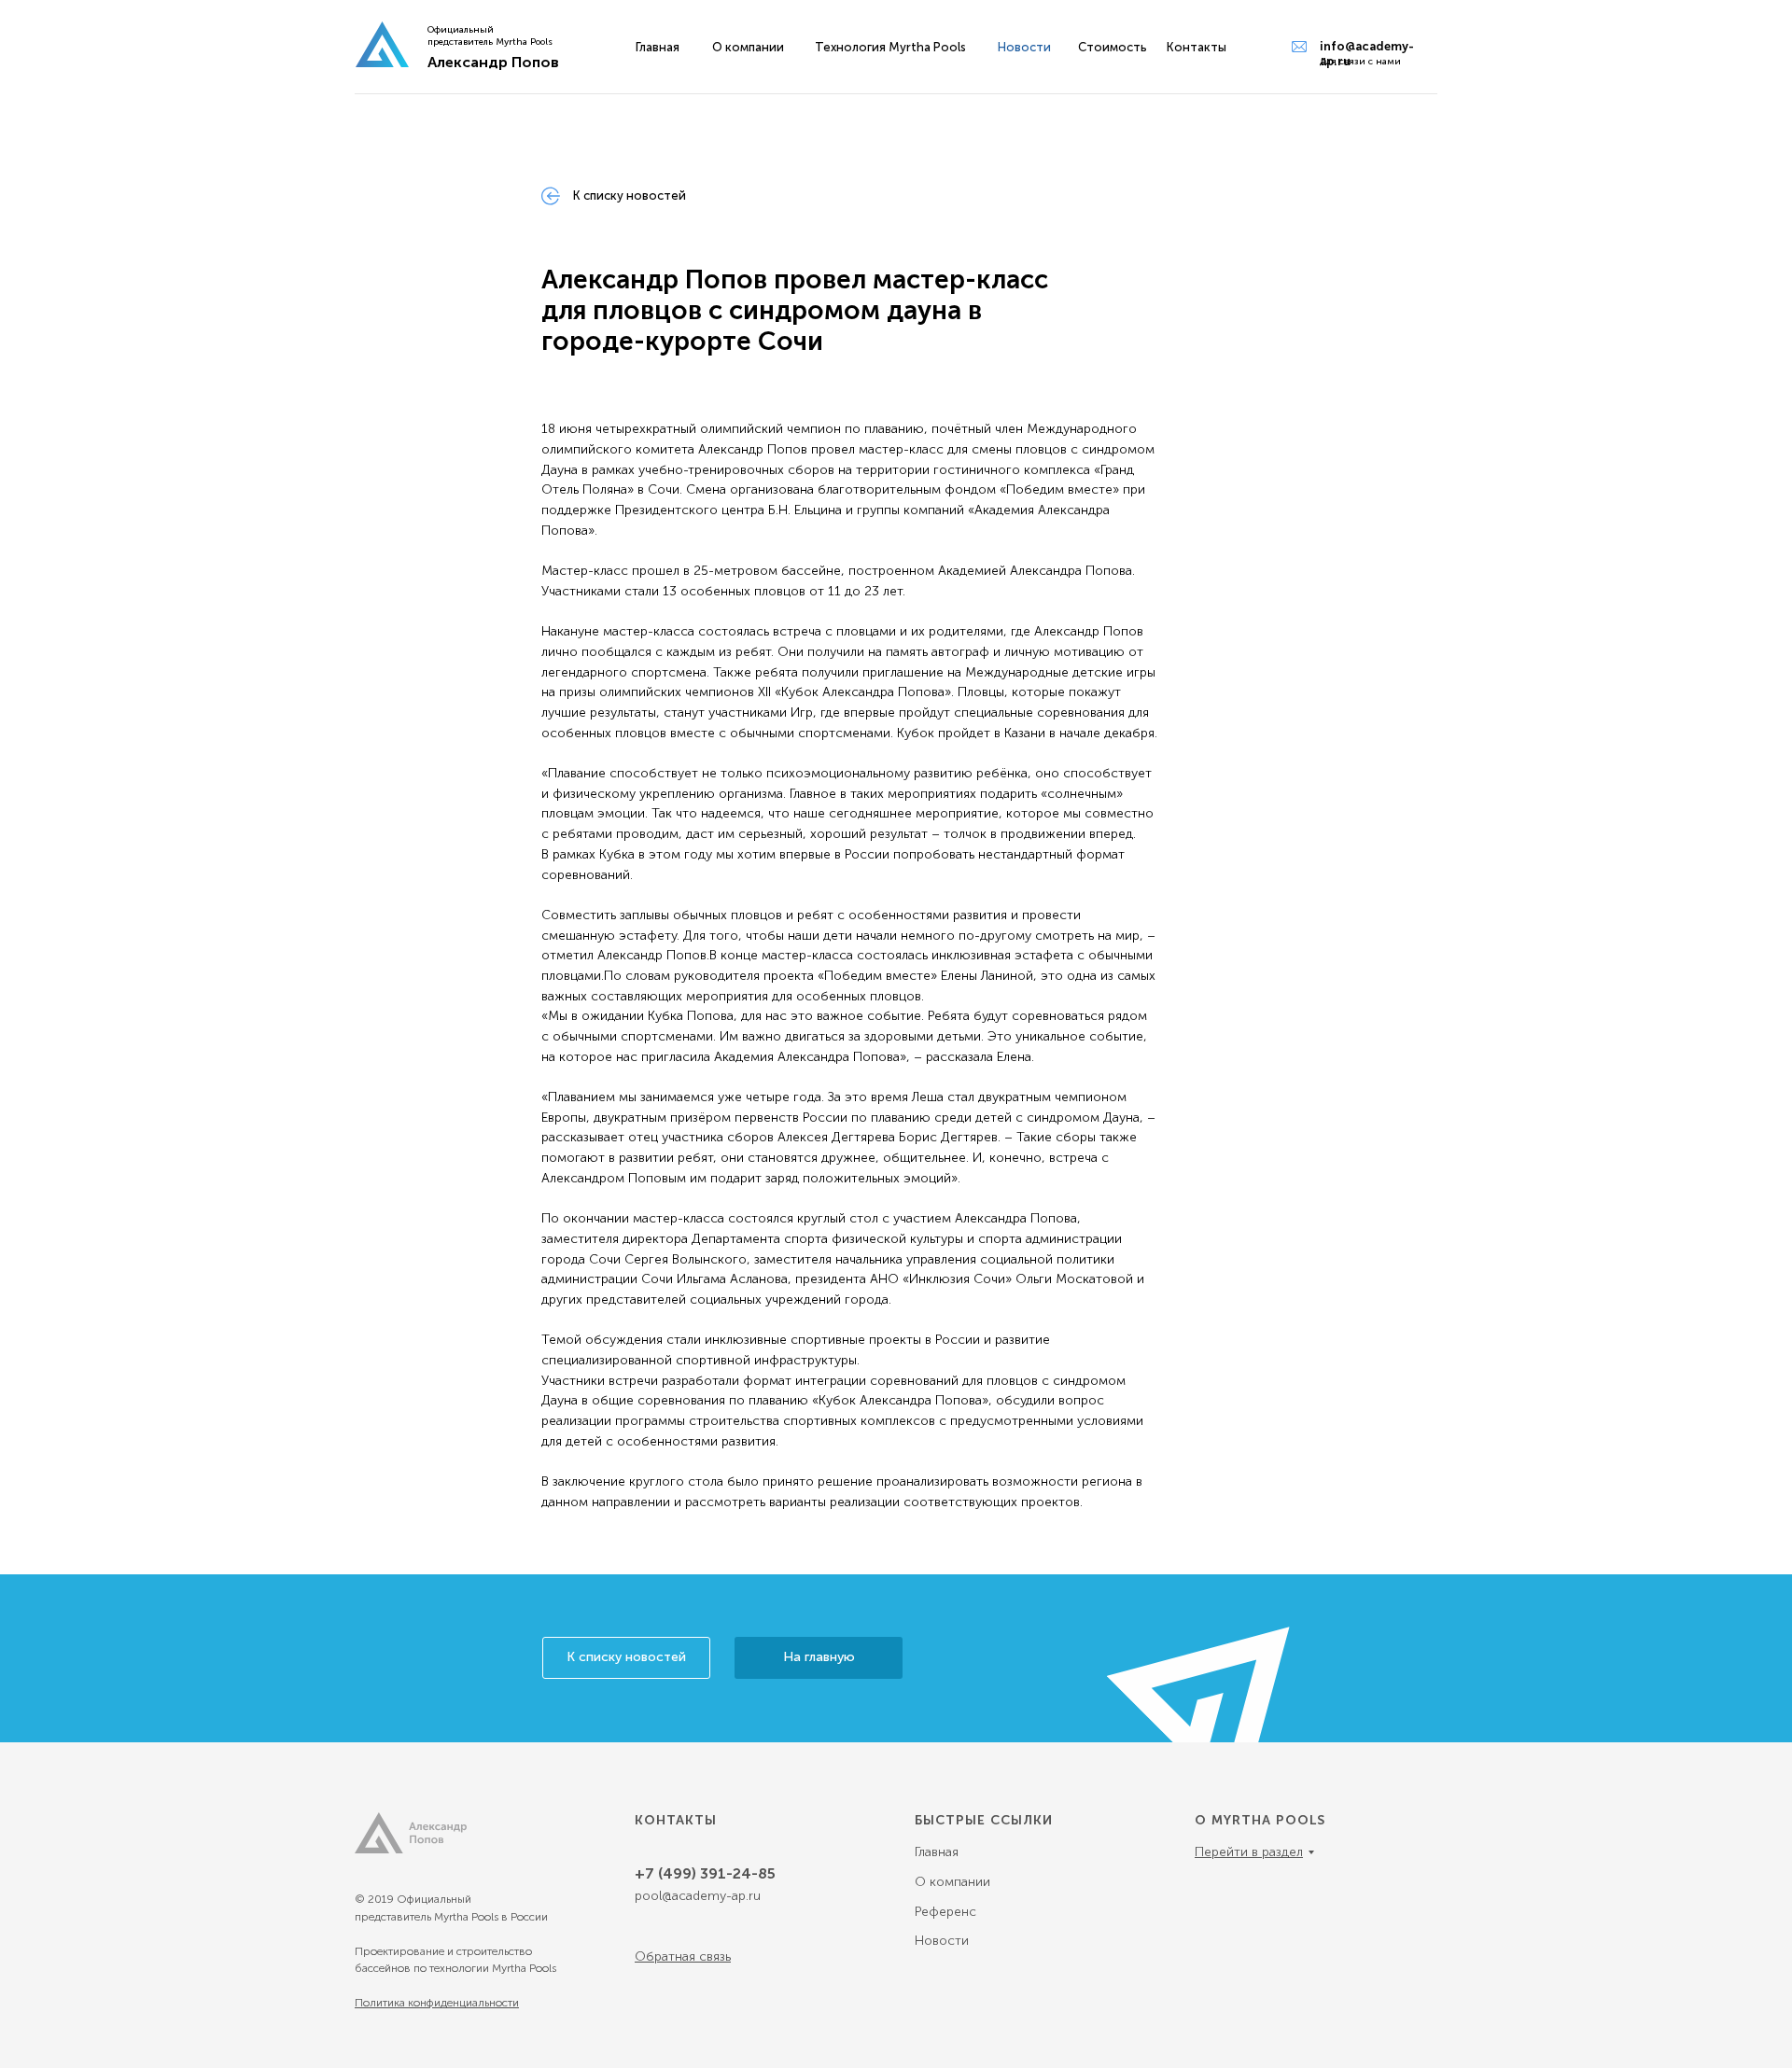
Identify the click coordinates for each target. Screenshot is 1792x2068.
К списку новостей (626, 1657)
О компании (748, 47)
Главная (658, 47)
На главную (819, 1657)
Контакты (1197, 47)
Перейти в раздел (1249, 1852)
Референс (945, 1912)
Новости (942, 1941)
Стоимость (1113, 47)
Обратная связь (683, 1956)
